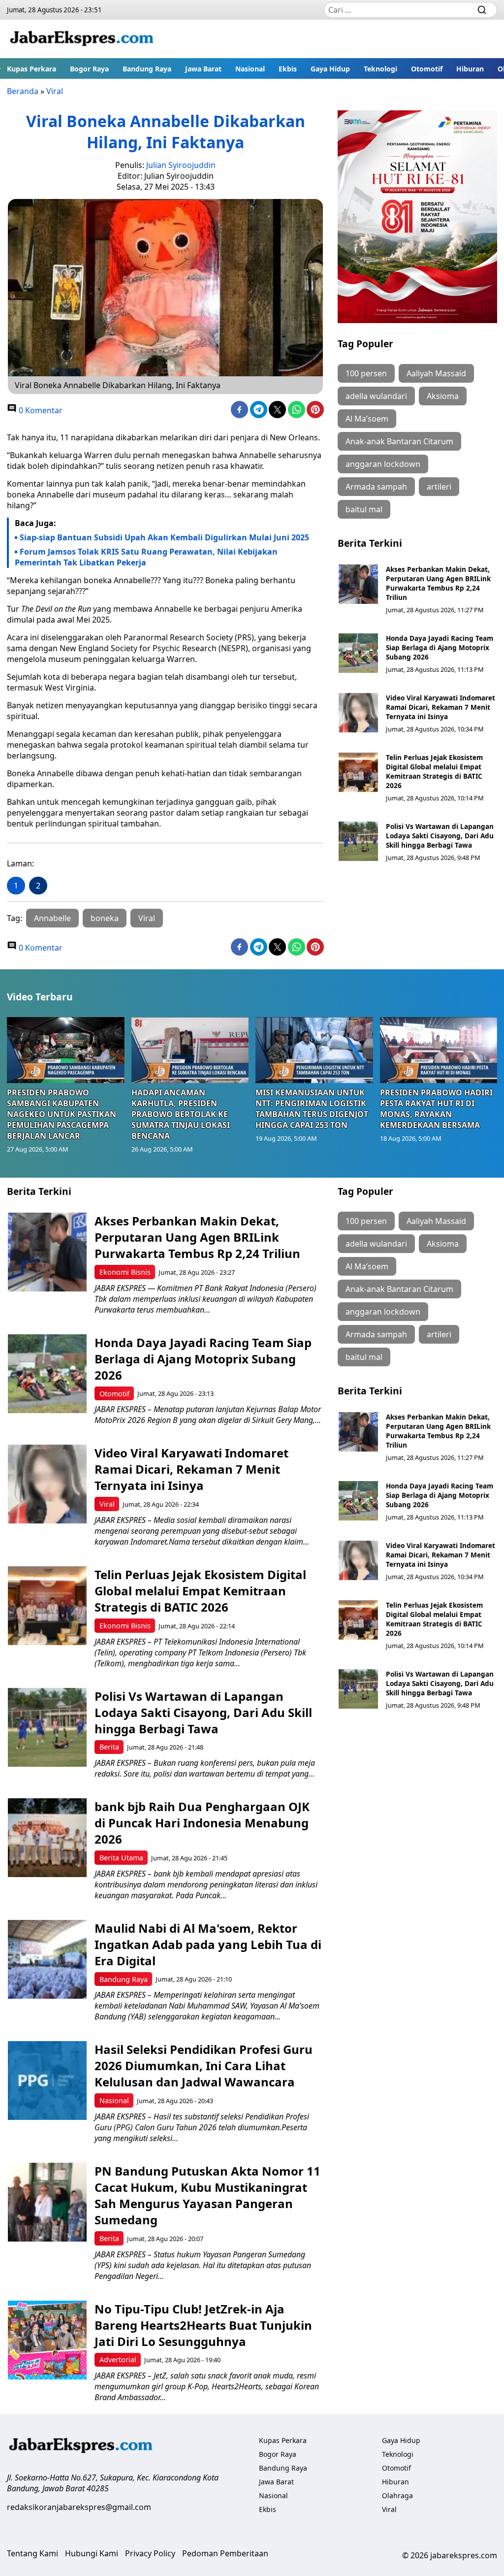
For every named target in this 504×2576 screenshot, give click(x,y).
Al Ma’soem (367, 419)
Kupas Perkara (31, 69)
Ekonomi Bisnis (125, 1272)
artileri (439, 487)
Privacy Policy (150, 2553)
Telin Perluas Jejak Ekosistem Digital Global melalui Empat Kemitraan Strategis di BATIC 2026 (434, 771)
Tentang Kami (32, 2553)
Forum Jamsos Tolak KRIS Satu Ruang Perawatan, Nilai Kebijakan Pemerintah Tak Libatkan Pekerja (146, 557)
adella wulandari (376, 396)
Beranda (23, 91)
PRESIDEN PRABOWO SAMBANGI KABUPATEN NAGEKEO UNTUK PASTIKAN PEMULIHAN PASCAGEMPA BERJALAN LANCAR (62, 1114)
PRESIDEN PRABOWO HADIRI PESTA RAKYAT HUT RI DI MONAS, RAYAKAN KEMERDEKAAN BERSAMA (436, 1109)
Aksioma (443, 396)
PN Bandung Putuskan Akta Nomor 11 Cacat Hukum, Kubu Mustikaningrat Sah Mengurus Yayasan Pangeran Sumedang (207, 2195)
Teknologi (380, 69)
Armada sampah (376, 487)
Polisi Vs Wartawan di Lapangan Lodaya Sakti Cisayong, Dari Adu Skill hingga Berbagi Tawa (440, 836)
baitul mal (364, 509)
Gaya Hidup (330, 69)
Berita (109, 1747)
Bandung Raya (147, 69)
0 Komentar (40, 410)
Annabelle (52, 918)
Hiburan (470, 69)
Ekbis (288, 69)
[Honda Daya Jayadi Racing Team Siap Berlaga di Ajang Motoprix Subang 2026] (358, 653)
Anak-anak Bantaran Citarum (399, 441)
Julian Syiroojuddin (181, 165)
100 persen (366, 373)
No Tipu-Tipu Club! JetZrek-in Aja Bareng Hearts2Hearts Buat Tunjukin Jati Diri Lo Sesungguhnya (203, 2325)
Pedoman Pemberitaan (225, 2553)
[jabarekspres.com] (82, 39)
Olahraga (397, 2495)
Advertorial (118, 2360)
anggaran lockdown (383, 464)
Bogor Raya (89, 69)
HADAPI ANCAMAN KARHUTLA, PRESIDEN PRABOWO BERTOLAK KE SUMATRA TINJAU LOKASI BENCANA (181, 1114)
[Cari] (482, 10)
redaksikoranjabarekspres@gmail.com (79, 2507)
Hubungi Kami (92, 2553)
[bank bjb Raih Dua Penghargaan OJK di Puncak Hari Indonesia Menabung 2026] (47, 1838)
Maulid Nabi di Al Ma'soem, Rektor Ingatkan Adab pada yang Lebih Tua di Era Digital (208, 1944)
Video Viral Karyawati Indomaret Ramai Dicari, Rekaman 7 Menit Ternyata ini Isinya (441, 707)
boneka (105, 918)
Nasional (250, 69)
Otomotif (427, 69)
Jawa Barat (203, 69)
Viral (55, 91)
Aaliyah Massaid (436, 373)
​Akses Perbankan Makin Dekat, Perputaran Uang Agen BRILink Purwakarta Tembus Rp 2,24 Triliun (438, 583)
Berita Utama (121, 1858)
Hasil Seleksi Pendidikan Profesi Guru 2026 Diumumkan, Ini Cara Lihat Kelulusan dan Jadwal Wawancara (204, 2065)
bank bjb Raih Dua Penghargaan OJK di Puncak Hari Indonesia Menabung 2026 (202, 1823)
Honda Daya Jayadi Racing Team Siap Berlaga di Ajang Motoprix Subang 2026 (440, 647)
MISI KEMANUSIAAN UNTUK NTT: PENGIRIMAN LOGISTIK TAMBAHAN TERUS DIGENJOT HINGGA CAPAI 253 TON (312, 1109)
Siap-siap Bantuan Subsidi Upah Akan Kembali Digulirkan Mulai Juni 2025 (164, 537)
